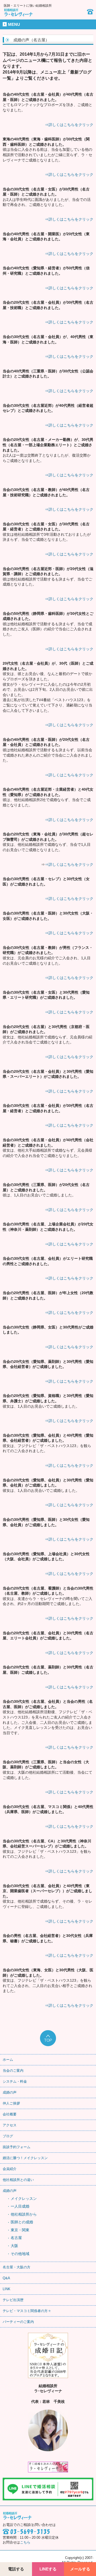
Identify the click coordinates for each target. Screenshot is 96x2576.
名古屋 (16, 2238)
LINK (7, 2289)
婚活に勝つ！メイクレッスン (25, 2158)
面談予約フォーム (17, 2147)
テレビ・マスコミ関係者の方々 (27, 2311)
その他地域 (20, 2254)
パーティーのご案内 (18, 2322)
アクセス (10, 2125)
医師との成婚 (22, 2222)
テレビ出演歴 (13, 2300)
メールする (80, 2569)
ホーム (8, 2060)
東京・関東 (20, 2230)
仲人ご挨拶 (11, 2103)
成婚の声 (10, 2092)
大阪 (14, 2246)
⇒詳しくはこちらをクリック (69, 125)
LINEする (48, 2569)
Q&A (6, 2278)
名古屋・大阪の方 (17, 2267)
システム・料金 (15, 2081)
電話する (16, 2569)
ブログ (8, 2136)
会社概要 (10, 2114)
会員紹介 (10, 2169)
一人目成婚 (20, 2206)
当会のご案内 (13, 2071)
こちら (25, 2542)
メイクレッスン (24, 2199)
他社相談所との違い (18, 2180)
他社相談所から (24, 2214)
